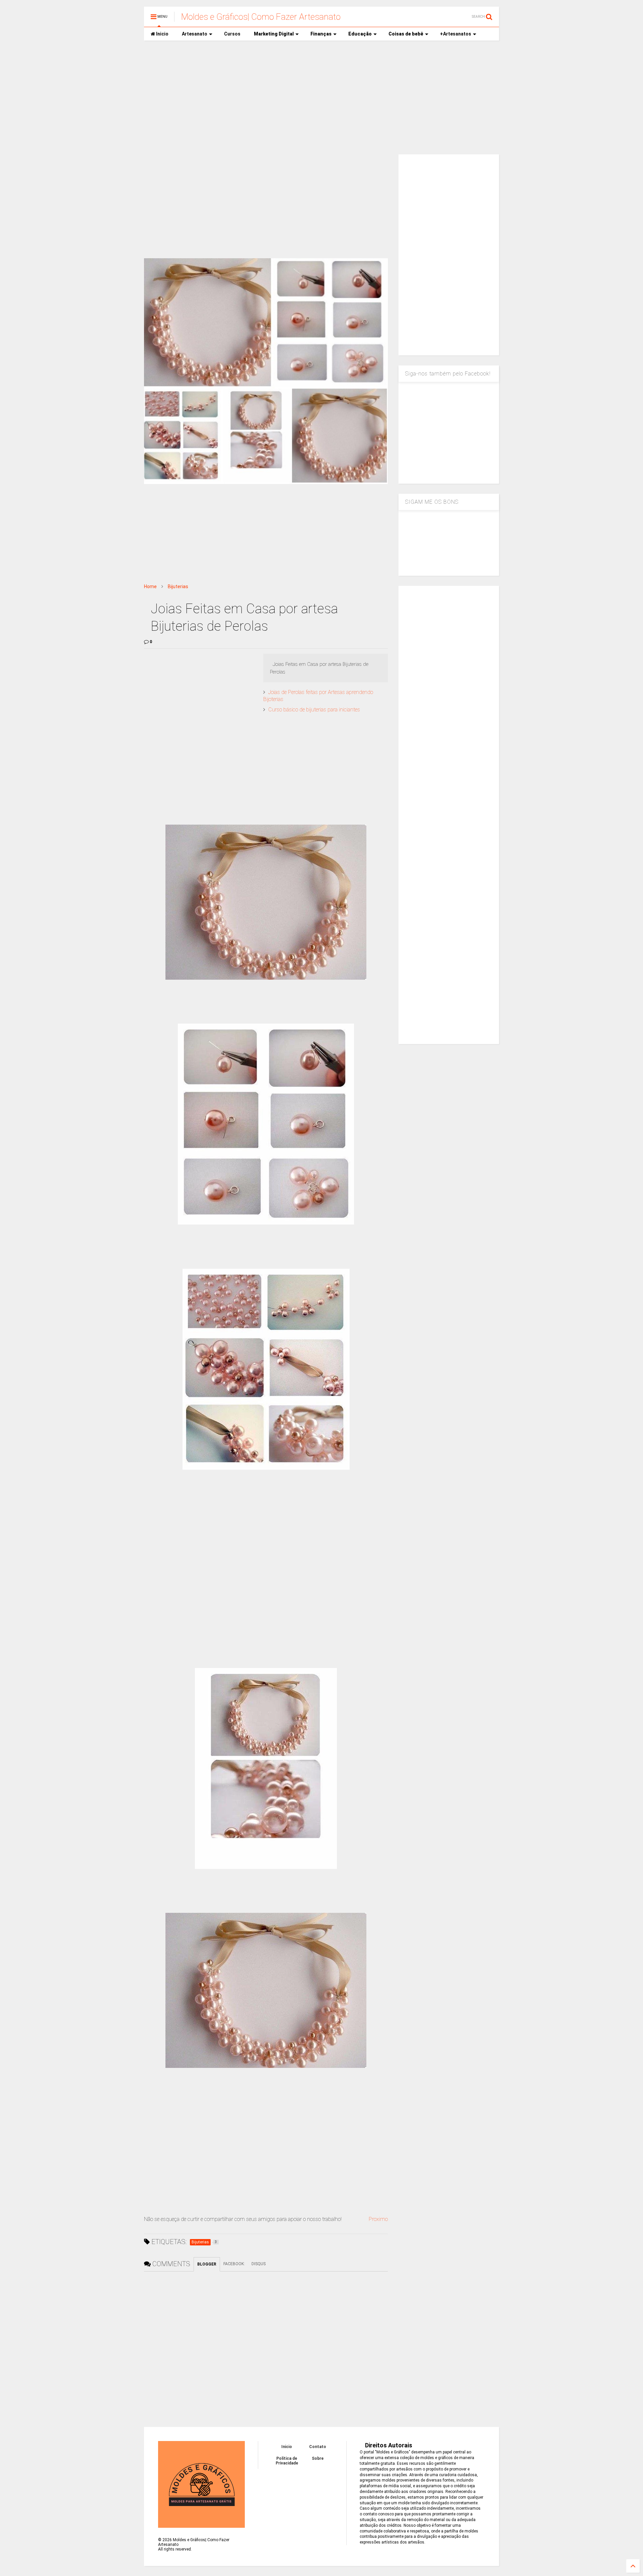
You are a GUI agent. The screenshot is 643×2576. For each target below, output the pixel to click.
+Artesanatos (456, 34)
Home (150, 586)
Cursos (232, 34)
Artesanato (195, 34)
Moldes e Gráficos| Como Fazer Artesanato (261, 17)
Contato (318, 2447)
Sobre (318, 2458)
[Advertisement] (321, 97)
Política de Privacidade (287, 2461)
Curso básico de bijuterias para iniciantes (314, 710)
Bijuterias (178, 586)
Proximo (378, 2219)
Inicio (162, 34)
